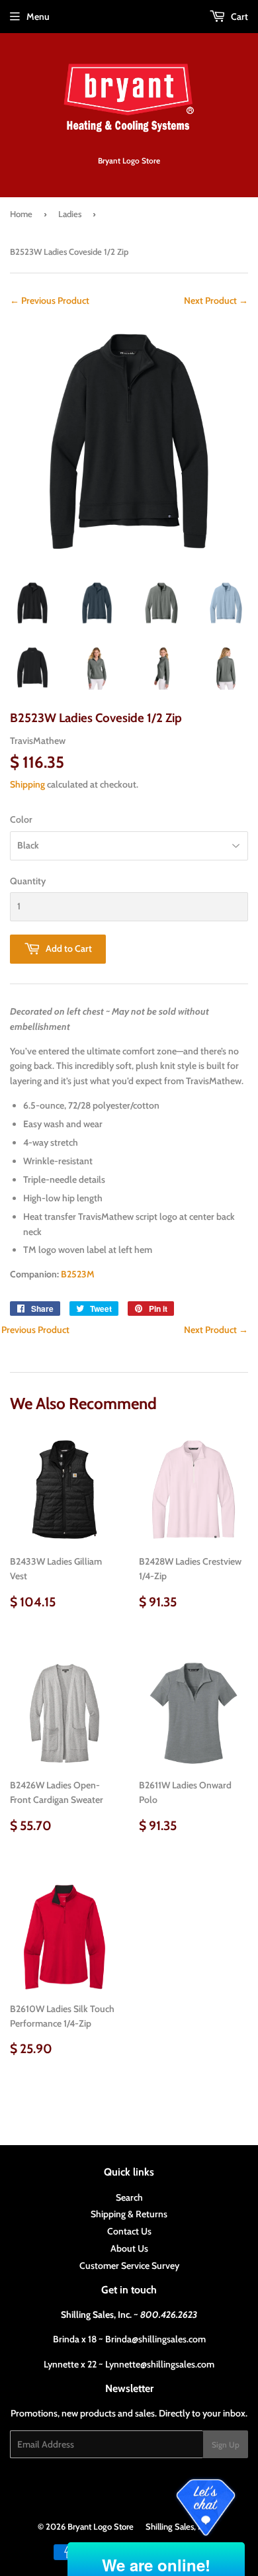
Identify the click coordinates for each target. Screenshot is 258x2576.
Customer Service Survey (129, 2266)
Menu (38, 17)
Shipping (27, 784)
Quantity (28, 881)
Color (21, 819)
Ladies (70, 214)
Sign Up (226, 2445)
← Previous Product (50, 300)
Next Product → (216, 300)
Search (129, 2197)
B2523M (78, 1274)
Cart (238, 17)
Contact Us (129, 2231)
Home (21, 214)
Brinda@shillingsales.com (155, 2339)
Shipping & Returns (129, 2214)
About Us (129, 2248)
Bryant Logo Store (101, 2526)
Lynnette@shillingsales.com (160, 2364)
